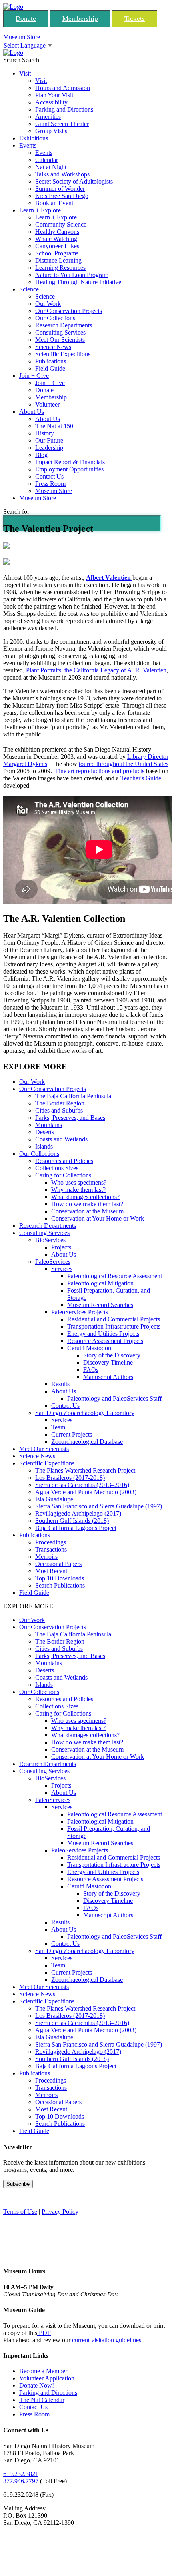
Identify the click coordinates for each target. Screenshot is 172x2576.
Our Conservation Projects (69, 311)
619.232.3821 (21, 2474)
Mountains (49, 1125)
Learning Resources (60, 268)
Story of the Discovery (112, 1355)
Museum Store (22, 37)
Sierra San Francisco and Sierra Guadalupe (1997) (99, 1506)
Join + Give (34, 376)
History (45, 433)
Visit (25, 73)
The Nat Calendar (42, 2400)
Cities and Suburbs (59, 1110)
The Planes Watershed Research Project (85, 1470)
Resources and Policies (64, 1161)
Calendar (47, 160)
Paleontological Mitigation (100, 1283)
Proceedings (51, 1542)
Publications (51, 361)
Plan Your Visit (54, 95)
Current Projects (72, 1434)
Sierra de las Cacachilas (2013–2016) (82, 1485)
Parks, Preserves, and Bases (70, 1118)
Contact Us (49, 476)
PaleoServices (53, 1262)
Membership (80, 19)
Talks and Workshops (62, 174)
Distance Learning (58, 260)
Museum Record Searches (100, 1305)
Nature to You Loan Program (72, 275)
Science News (53, 347)
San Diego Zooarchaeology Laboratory (85, 1413)
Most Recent (51, 1571)
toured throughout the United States (124, 764)
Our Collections (55, 318)
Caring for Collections (63, 1175)
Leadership (49, 448)
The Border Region (60, 1103)
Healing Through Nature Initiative (78, 282)
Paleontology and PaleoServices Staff (114, 1398)
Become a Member (43, 2371)
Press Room (50, 484)
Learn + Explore (40, 210)
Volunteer (47, 404)
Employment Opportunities (69, 469)
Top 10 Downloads (60, 1578)
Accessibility (51, 102)
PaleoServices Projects (80, 1312)
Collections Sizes (57, 1168)
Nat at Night (51, 167)
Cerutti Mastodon (89, 1348)
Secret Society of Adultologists (74, 181)
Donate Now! (37, 2385)
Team (58, 1427)
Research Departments (64, 325)
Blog (41, 455)
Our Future (49, 440)
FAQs (91, 1370)
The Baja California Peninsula (73, 1096)
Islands (44, 1146)
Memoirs (46, 1557)
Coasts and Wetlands (61, 1139)
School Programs (57, 253)
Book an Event (54, 203)
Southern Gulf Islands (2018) (72, 1521)
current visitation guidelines (107, 2340)
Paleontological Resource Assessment (115, 1276)
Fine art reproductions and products (100, 771)
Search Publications (60, 1585)
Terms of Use (20, 2212)
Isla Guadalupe (54, 1499)
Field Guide (50, 368)
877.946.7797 (21, 2481)
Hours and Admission (63, 88)
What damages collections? (85, 1197)
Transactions (51, 1549)
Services (62, 1269)
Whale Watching (56, 239)
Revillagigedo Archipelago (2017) (78, 1513)
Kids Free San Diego (62, 196)
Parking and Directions (64, 109)
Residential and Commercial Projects (114, 1319)
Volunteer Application (47, 2378)
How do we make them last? (87, 1204)
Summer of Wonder (60, 189)
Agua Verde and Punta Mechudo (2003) (86, 1492)
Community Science (61, 224)
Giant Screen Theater (62, 124)
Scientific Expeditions (63, 354)
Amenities (48, 117)
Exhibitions (34, 138)
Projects (61, 1247)
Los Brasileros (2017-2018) (70, 1478)
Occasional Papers (58, 1564)
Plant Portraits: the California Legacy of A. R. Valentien (96, 670)
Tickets (135, 19)
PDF (44, 2333)
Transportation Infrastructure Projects (114, 1326)
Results (60, 1384)
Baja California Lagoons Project (76, 1528)
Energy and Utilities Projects (103, 1334)
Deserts (45, 1132)
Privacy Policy (60, 2212)
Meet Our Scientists (60, 340)
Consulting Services (60, 332)
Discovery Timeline (108, 1362)
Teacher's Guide (141, 778)
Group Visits (51, 131)
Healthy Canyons (57, 232)
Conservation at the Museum (87, 1211)
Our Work (48, 304)
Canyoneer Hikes (57, 246)
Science (29, 289)
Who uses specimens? (79, 1182)
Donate (26, 19)
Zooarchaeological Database (87, 1442)
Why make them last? (78, 1190)
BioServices (50, 1240)
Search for (16, 512)
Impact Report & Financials (70, 462)
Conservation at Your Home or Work (98, 1218)
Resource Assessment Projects (105, 1341)
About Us (32, 412)
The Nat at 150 (54, 426)
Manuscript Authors (108, 1377)
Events (28, 145)
